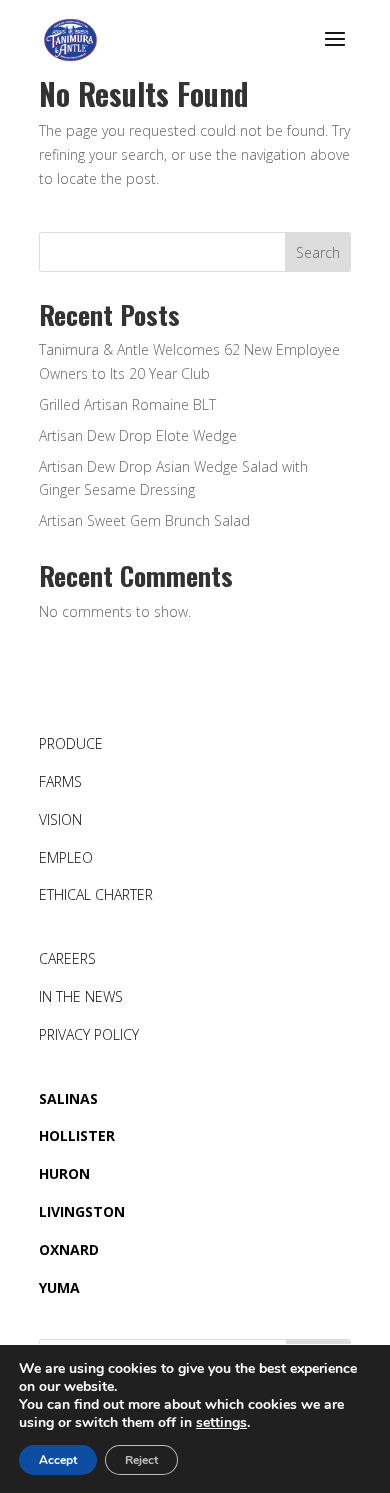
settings (221, 1423)
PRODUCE (71, 743)
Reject (141, 1460)
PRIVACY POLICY (89, 1034)
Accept (58, 1460)
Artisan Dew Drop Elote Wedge (138, 435)
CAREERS (67, 958)
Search (318, 252)
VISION (60, 819)
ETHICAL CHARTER (96, 894)
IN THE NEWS (81, 996)
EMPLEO (66, 857)
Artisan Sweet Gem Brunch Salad (144, 520)
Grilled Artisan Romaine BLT (127, 404)
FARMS (60, 781)
